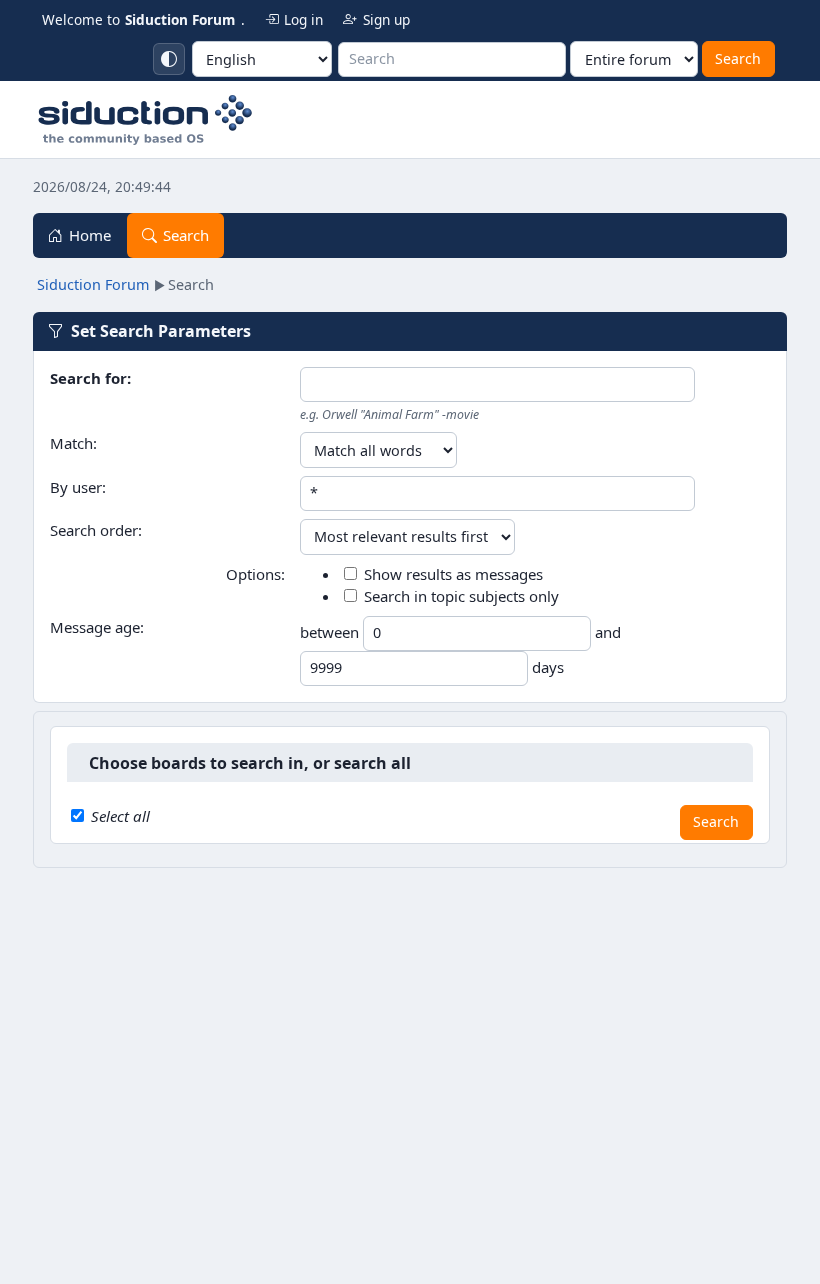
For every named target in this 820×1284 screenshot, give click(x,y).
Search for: (90, 378)
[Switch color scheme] (169, 59)
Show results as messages (453, 574)
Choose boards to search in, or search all (250, 763)
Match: (73, 443)
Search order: (96, 530)
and (608, 632)
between (331, 632)
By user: (78, 487)
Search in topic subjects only (461, 596)
